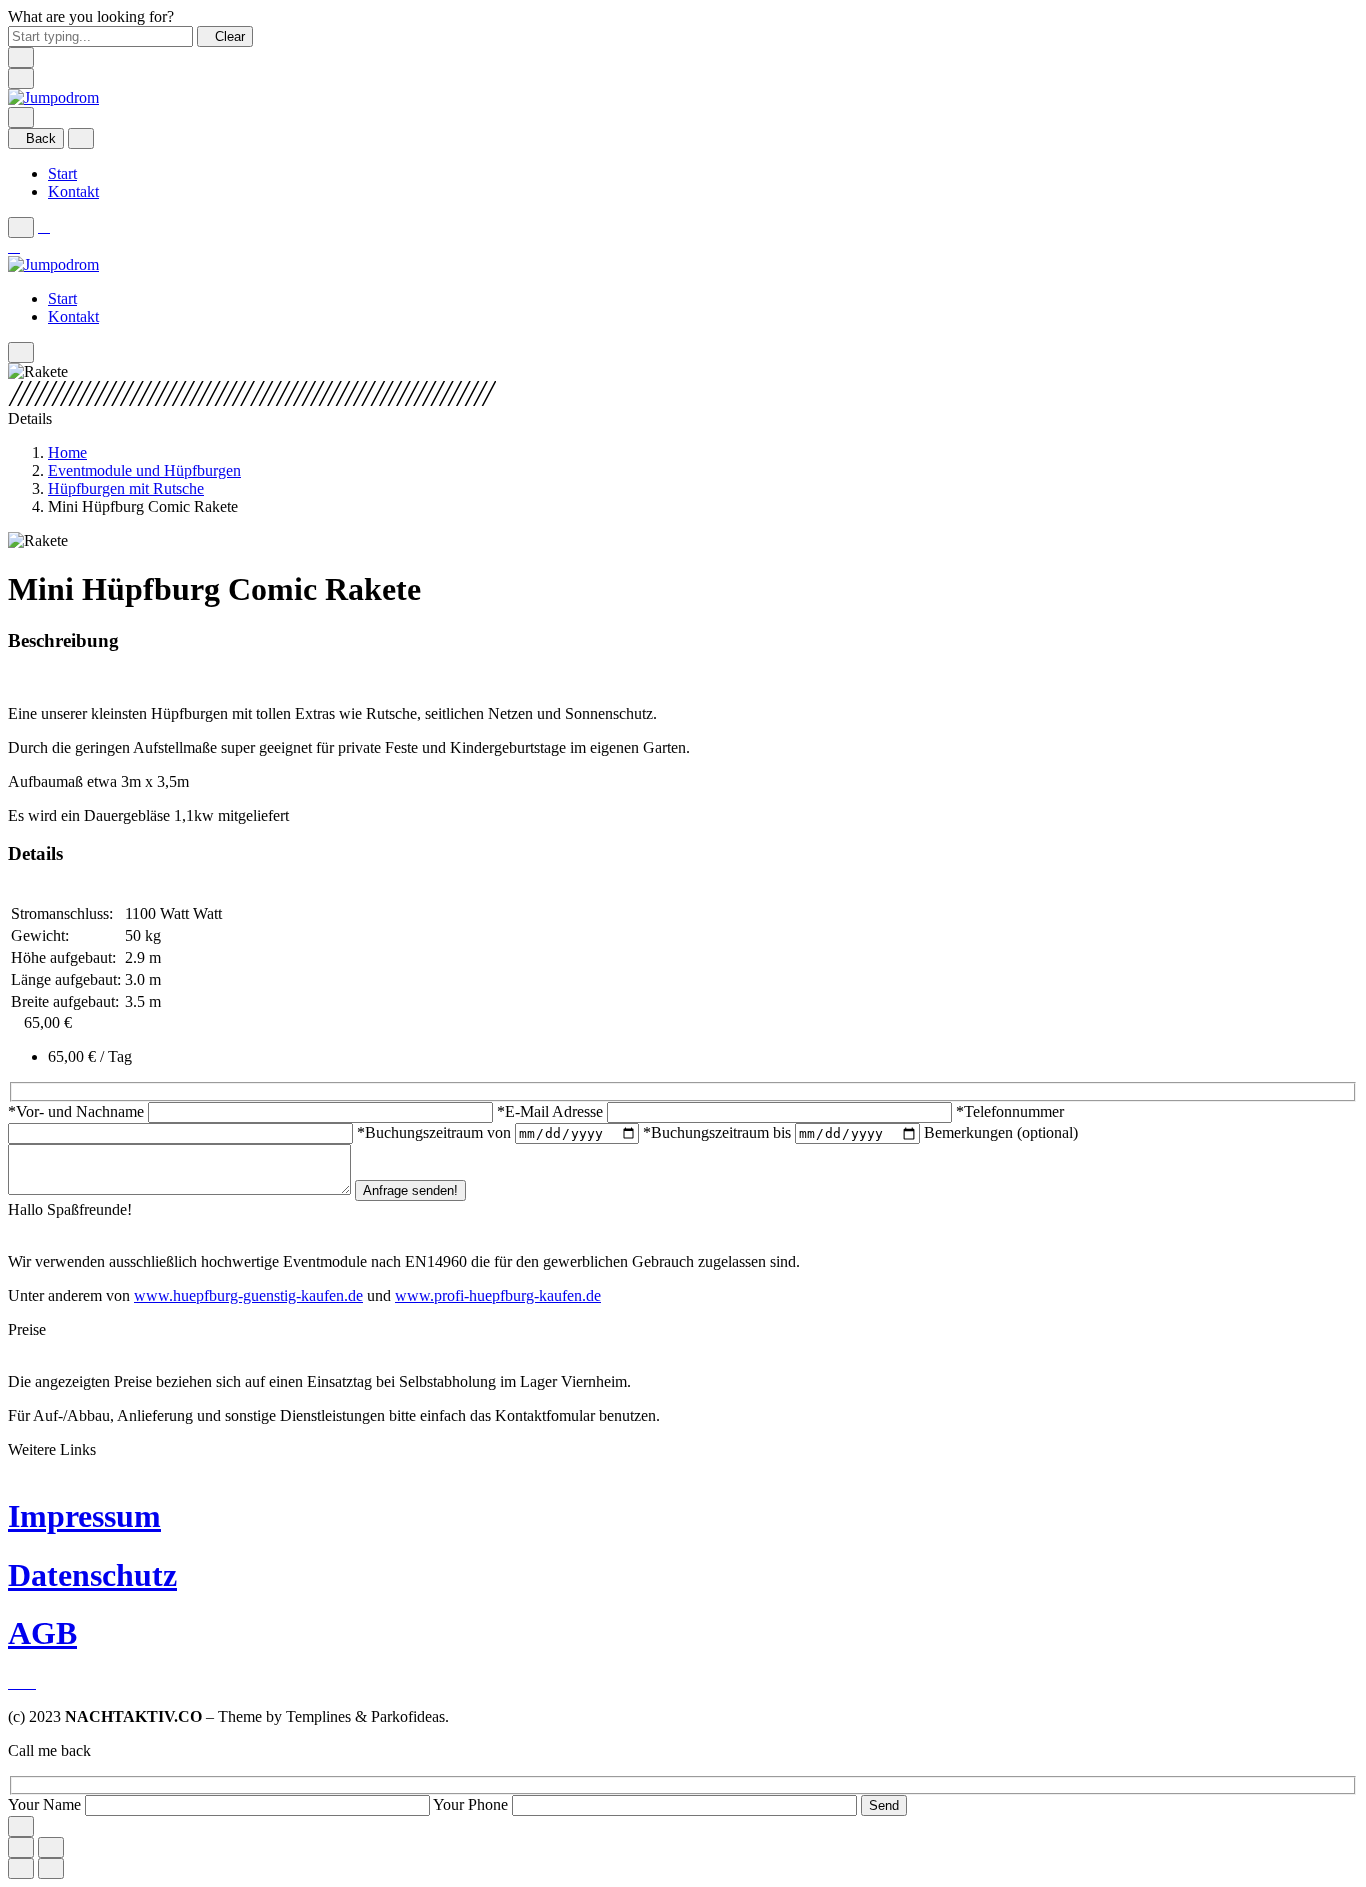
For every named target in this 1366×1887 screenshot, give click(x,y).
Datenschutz (92, 1575)
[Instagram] (30, 1682)
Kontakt (73, 191)
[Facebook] (16, 1682)
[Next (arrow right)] (51, 1868)
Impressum (84, 1516)
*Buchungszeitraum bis (719, 1132)
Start (62, 173)
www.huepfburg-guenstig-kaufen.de (248, 1295)
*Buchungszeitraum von (436, 1132)
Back (41, 138)
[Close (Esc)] (21, 1847)
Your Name (46, 1804)
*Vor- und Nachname (78, 1111)
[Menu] (21, 78)
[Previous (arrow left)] (21, 1868)
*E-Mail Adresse (552, 1111)
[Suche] (21, 117)
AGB (42, 1633)
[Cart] (14, 246)
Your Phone (472, 1804)
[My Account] (44, 226)
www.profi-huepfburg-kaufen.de (498, 1295)
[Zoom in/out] (51, 1847)
